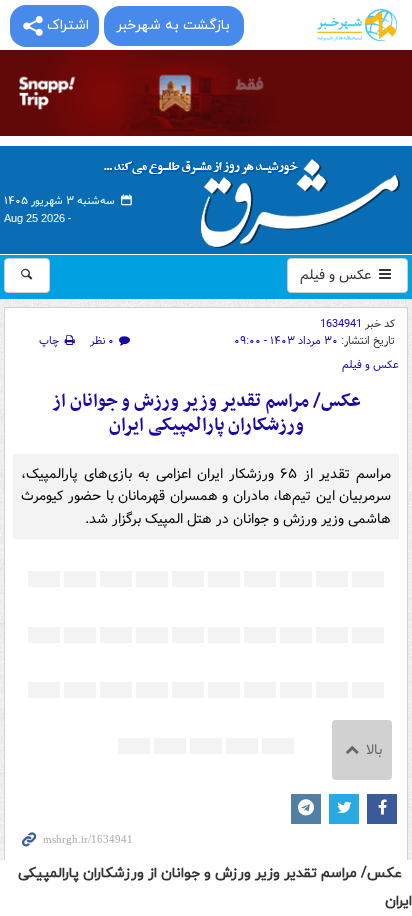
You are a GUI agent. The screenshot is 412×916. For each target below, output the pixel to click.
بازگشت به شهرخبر (173, 25)
